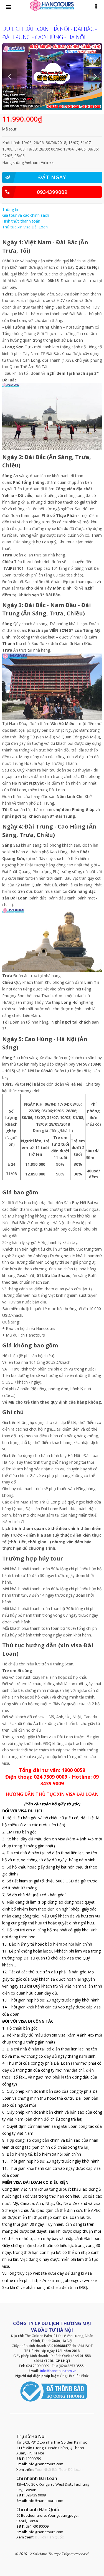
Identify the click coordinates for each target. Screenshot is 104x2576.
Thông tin (11, 209)
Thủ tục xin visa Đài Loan (25, 227)
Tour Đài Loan (71, 2469)
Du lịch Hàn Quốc (49, 2537)
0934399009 (52, 192)
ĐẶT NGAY (52, 177)
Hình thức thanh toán (21, 221)
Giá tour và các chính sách (26, 215)
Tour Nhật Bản (47, 2469)
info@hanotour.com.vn (58, 2371)
